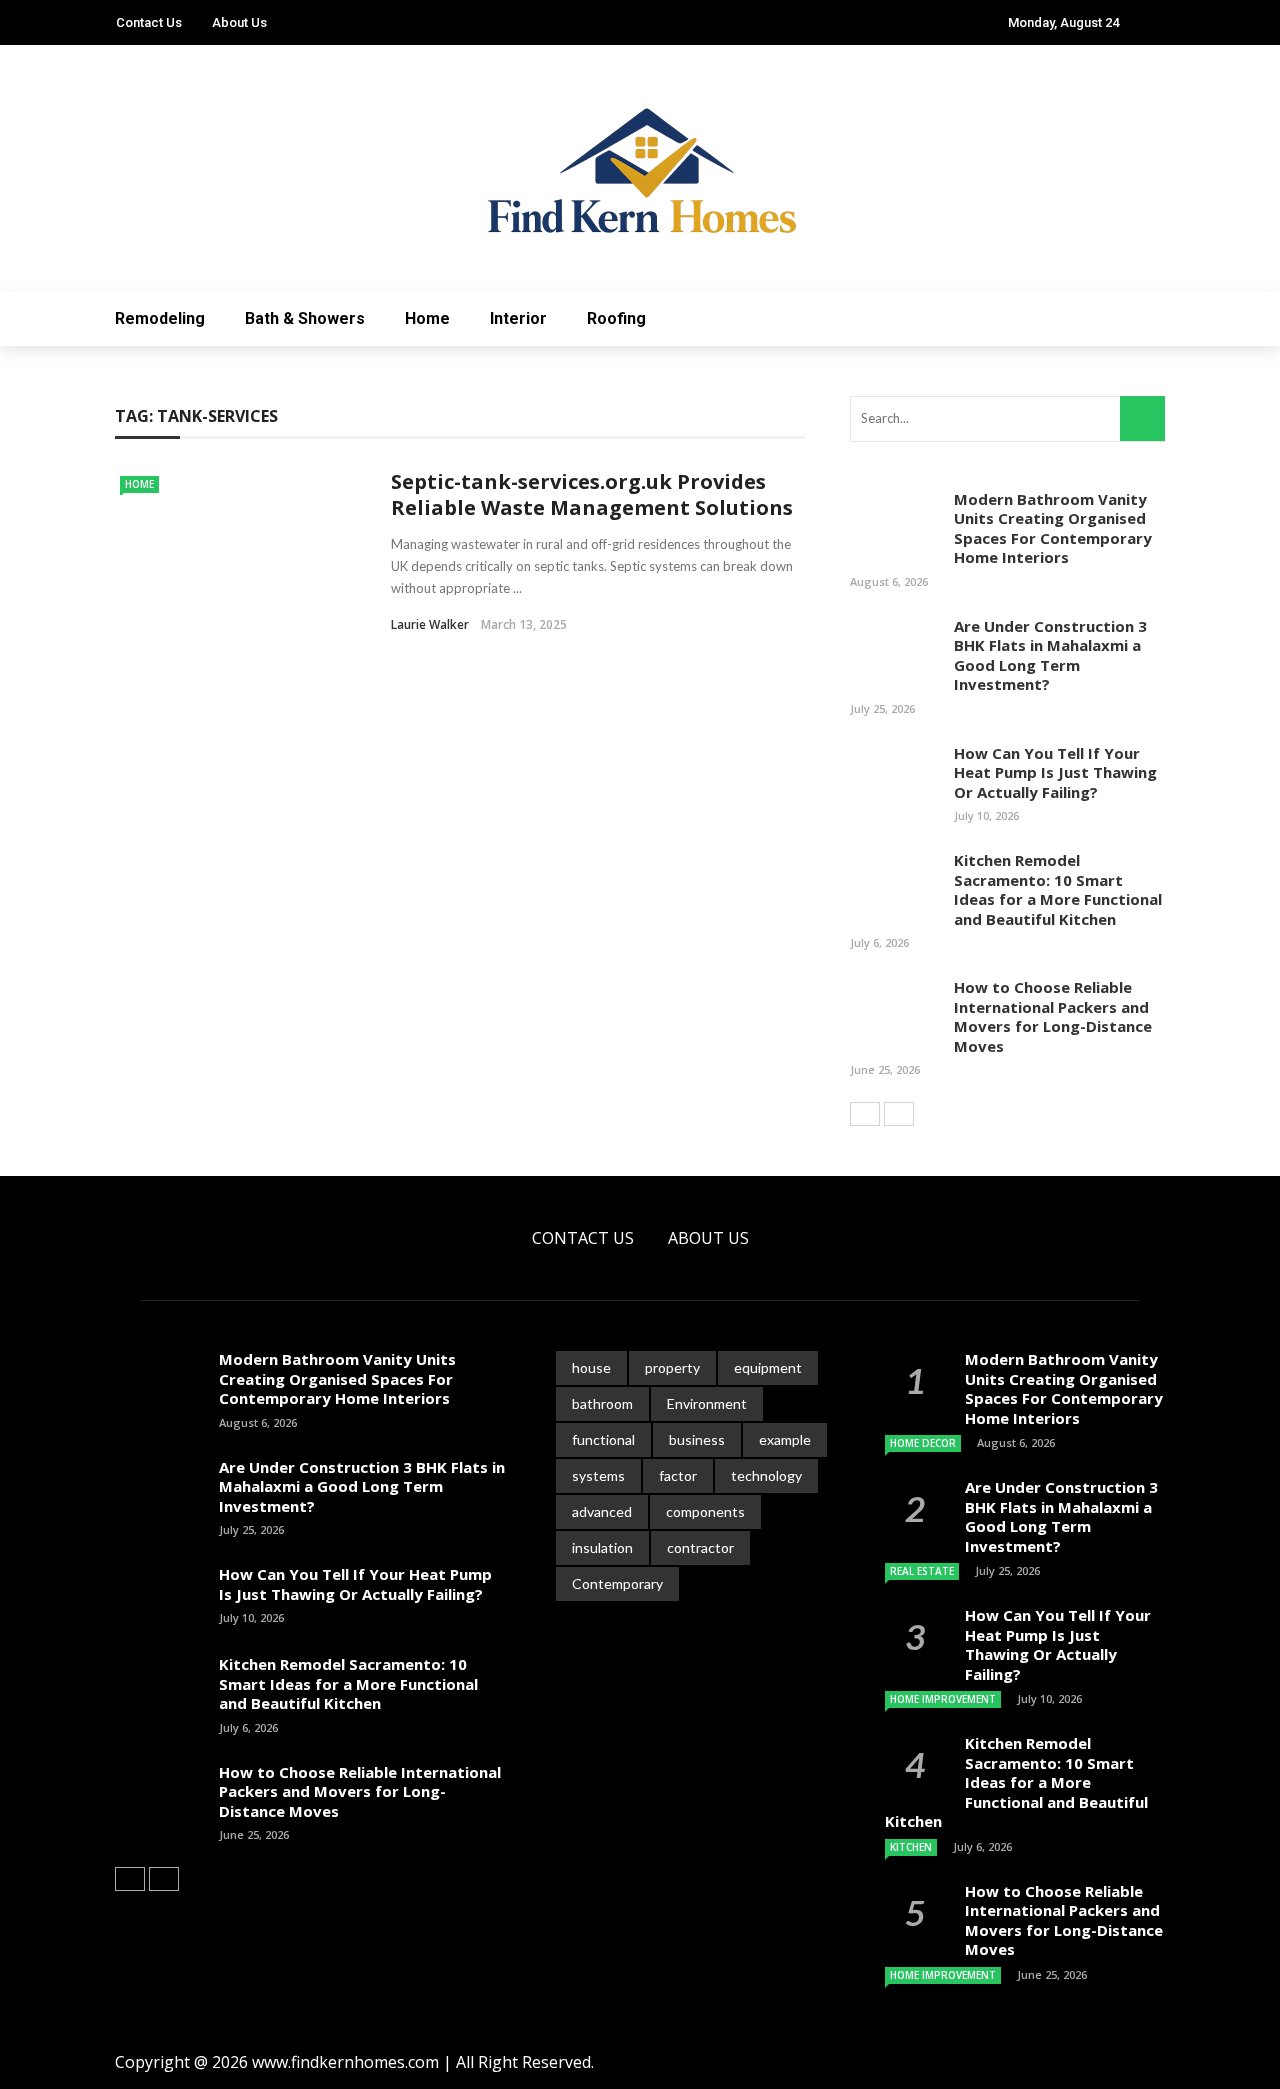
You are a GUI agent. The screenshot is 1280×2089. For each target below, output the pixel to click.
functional (603, 1439)
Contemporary (617, 1583)
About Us (239, 22)
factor (678, 1475)
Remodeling (160, 318)
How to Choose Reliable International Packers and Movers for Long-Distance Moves (1053, 1016)
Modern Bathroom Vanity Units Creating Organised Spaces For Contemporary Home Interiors (1053, 528)
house (591, 1367)
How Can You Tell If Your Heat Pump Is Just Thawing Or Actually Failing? (1055, 772)
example (785, 1439)
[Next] (899, 1114)
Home (427, 318)
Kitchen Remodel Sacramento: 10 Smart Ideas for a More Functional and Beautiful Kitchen (1058, 889)
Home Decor (923, 1443)
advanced (602, 1511)
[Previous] (865, 1114)
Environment (707, 1403)
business (697, 1439)
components (705, 1511)
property (672, 1367)
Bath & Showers (305, 318)
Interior (518, 318)
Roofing (616, 318)
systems (598, 1475)
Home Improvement (943, 1699)
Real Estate (922, 1571)
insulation (602, 1547)
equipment (768, 1367)
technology (766, 1475)
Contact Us (149, 22)
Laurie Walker (430, 624)
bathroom (602, 1403)
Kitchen (911, 1847)
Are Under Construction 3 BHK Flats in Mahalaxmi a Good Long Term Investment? (1050, 655)
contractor (700, 1547)
